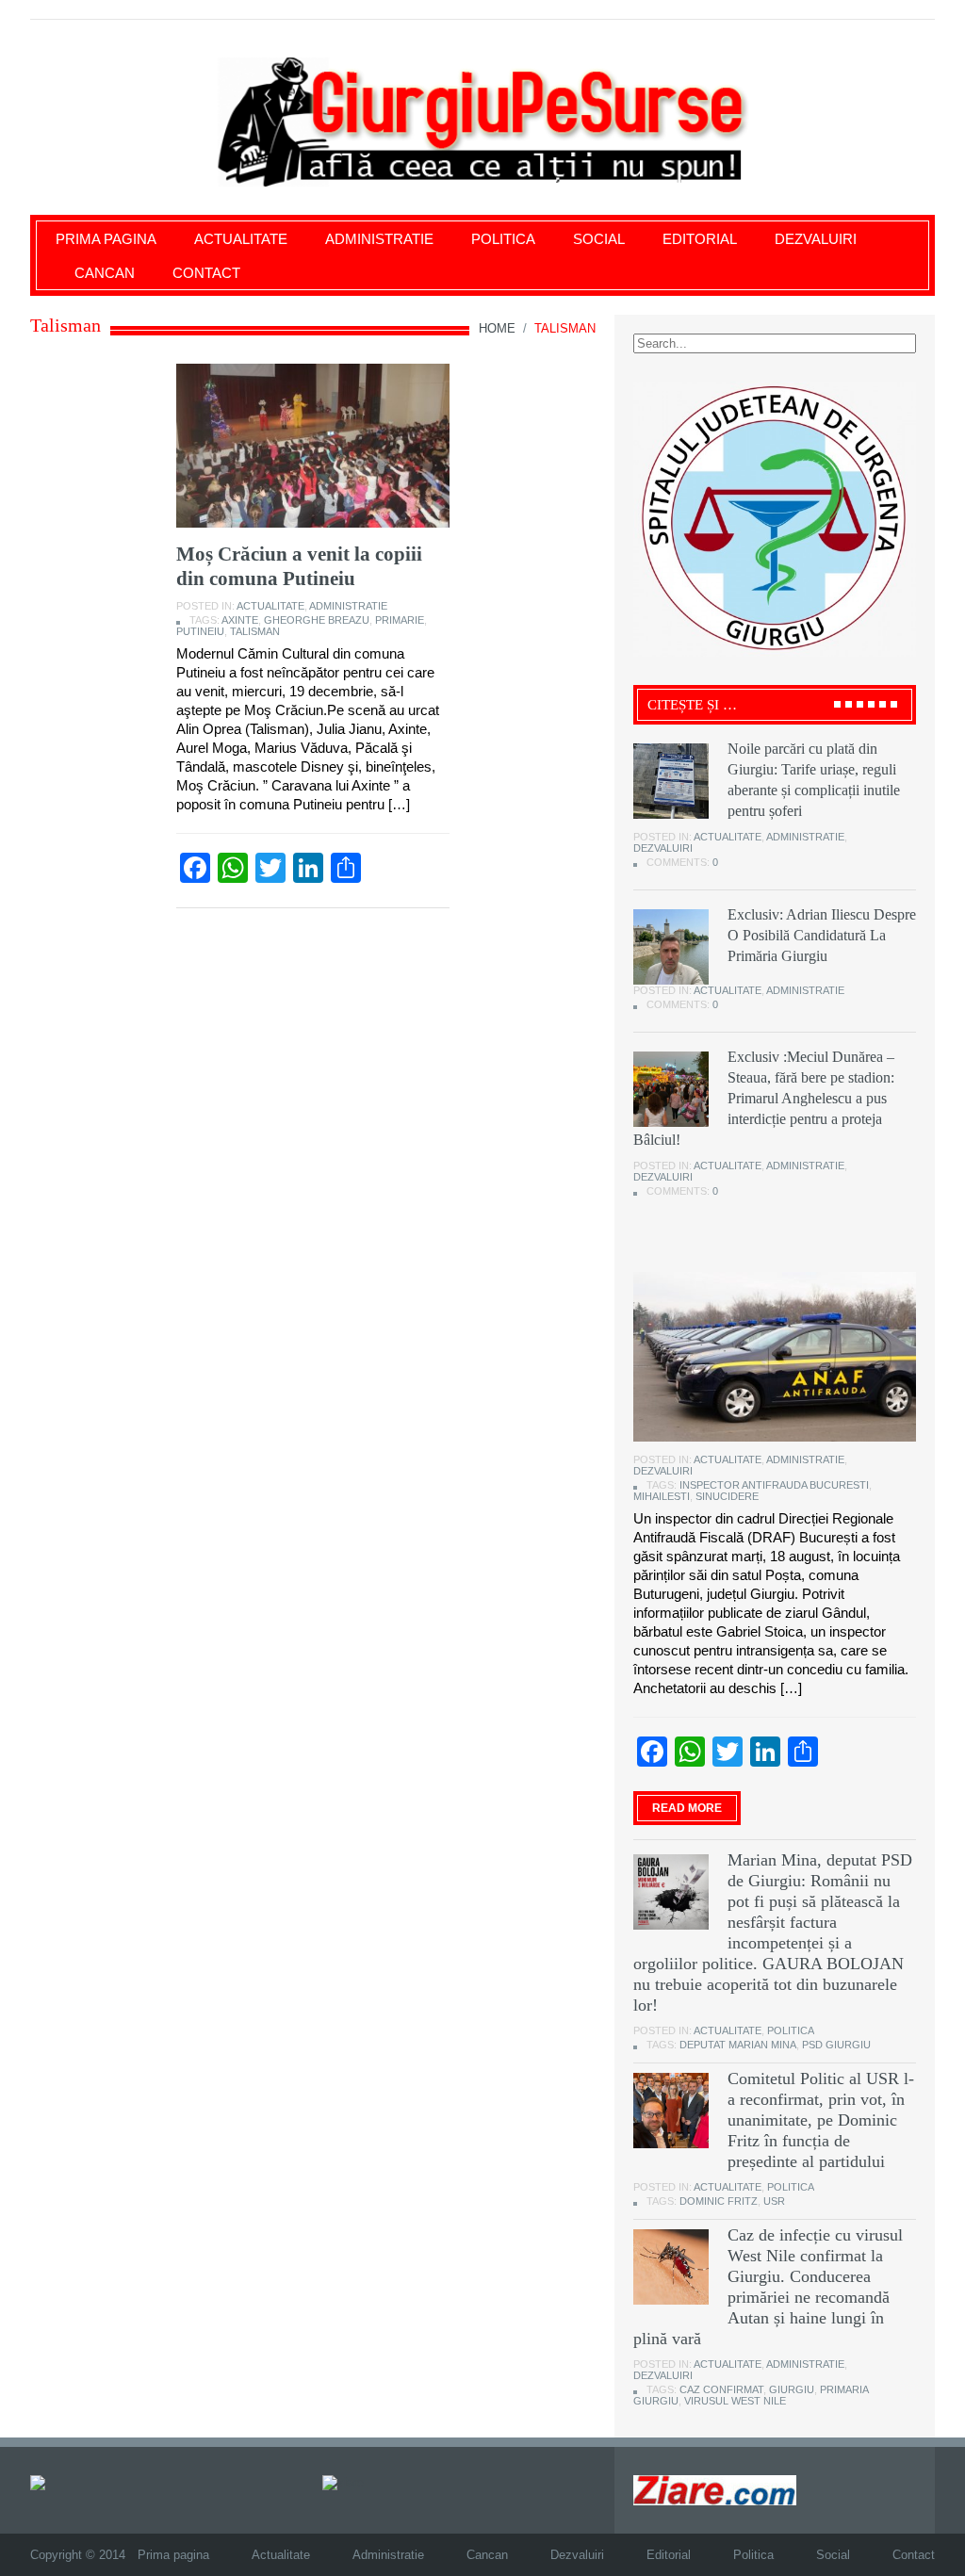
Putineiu (200, 631)
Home (497, 328)
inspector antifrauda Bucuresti (774, 1485)
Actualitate (241, 239)
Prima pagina (106, 239)
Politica (503, 239)
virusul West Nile (735, 2401)
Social (599, 239)
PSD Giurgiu (836, 2045)
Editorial (700, 239)
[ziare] (343, 2482)
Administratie (379, 239)
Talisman (255, 631)
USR (774, 2201)
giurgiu (792, 2389)
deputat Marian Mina (738, 2045)
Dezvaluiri (816, 239)
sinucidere (727, 1496)
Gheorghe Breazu (317, 620)
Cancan (105, 273)
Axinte (240, 620)
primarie (400, 620)
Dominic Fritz (719, 2201)
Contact (206, 273)
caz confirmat (721, 2389)
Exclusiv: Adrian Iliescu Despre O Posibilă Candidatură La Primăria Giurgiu (822, 935)
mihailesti (662, 1496)
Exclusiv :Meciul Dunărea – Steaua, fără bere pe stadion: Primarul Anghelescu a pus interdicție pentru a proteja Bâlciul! (764, 1098)
